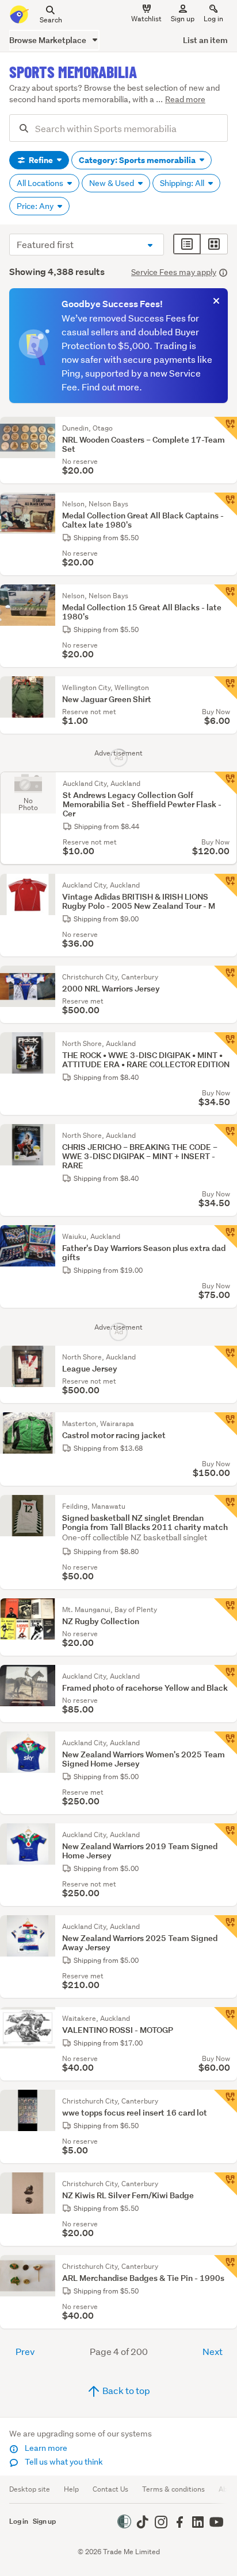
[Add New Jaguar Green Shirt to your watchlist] (225, 688)
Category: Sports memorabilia (138, 160)
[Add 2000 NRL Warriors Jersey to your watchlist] (225, 977)
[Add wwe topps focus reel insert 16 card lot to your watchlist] (225, 2101)
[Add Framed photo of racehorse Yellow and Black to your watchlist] (225, 1676)
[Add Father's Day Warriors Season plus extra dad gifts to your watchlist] (225, 1237)
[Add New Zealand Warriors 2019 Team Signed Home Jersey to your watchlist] (225, 1835)
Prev (25, 2351)
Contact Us (110, 2489)
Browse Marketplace (49, 40)
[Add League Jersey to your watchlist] (225, 1357)
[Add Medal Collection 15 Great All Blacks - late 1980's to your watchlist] (225, 596)
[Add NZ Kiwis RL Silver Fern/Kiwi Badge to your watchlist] (225, 2184)
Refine (41, 160)
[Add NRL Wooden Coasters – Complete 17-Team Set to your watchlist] (225, 428)
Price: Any (36, 206)
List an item (205, 40)
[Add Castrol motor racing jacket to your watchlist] (225, 1424)
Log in (213, 19)
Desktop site (30, 2489)
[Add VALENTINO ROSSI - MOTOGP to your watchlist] (225, 2019)
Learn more (45, 2448)
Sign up (183, 19)
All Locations (41, 183)
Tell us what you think (63, 2462)
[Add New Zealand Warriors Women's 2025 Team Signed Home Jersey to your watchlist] (225, 1743)
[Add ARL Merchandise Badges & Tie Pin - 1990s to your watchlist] (225, 2267)
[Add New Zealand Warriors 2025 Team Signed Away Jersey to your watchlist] (225, 1927)
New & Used (112, 183)
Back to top (125, 2390)
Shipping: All (183, 183)
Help (71, 2489)
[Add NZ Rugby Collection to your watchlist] (225, 1610)
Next (213, 2351)
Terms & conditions (173, 2489)
